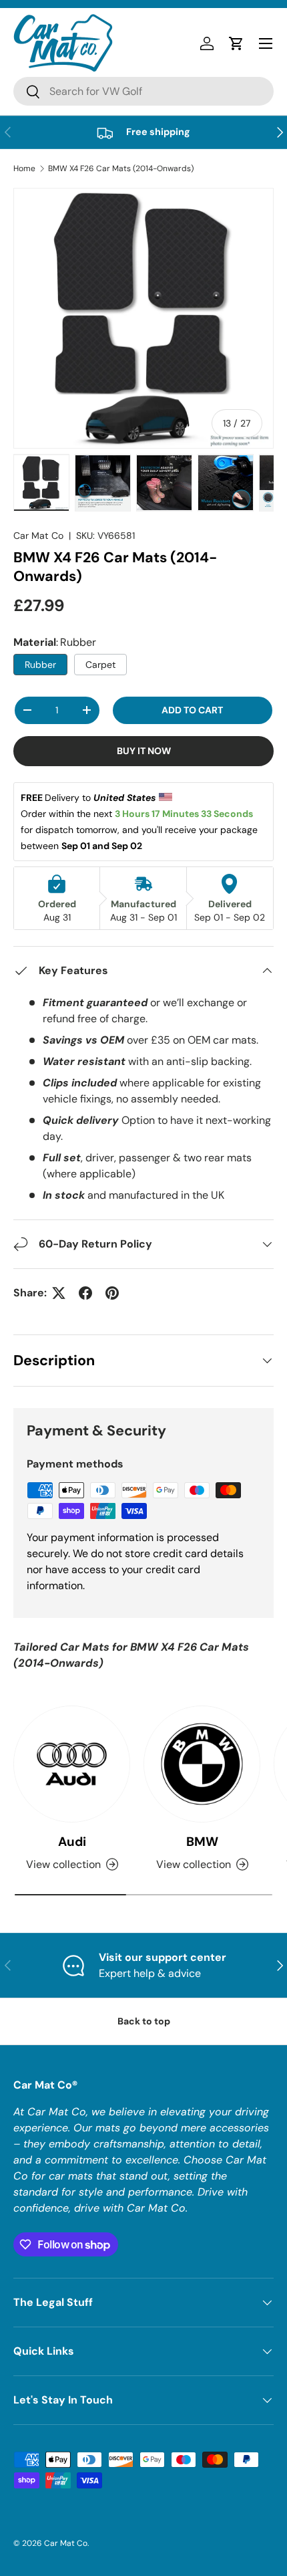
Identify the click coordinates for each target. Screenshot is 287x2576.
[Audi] (72, 1764)
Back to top (144, 2021)
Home (24, 168)
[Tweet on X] (59, 1293)
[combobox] (143, 91)
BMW (202, 1842)
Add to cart (192, 710)
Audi (72, 1842)
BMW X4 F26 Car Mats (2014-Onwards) (121, 168)
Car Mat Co (38, 536)
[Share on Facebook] (85, 1293)
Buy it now (144, 751)
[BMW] (202, 1764)
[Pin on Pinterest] (112, 1293)
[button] (236, 43)
